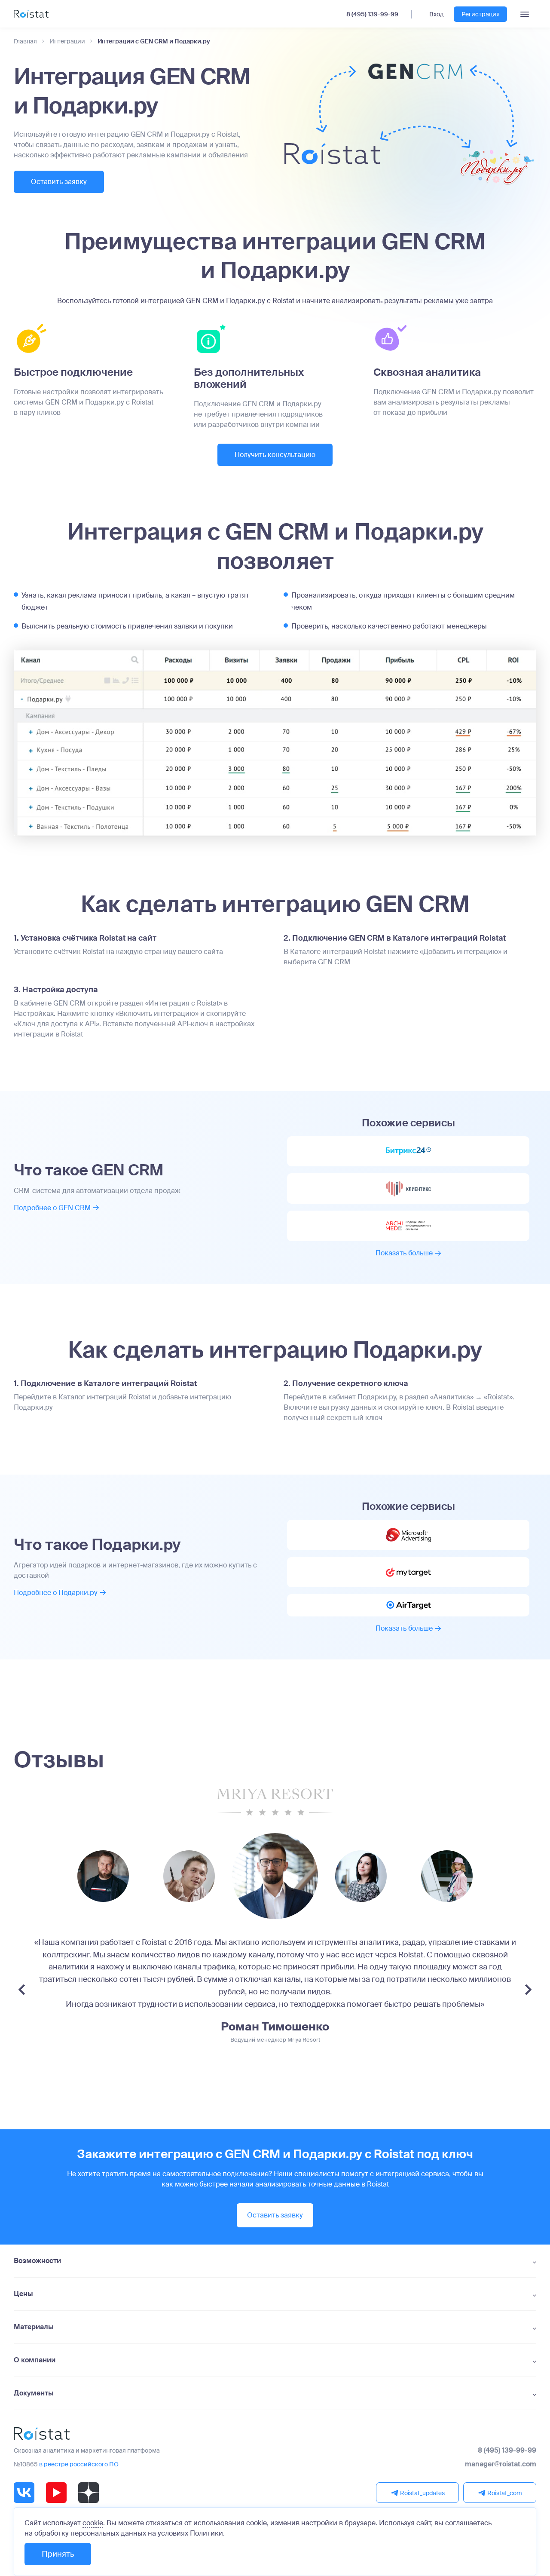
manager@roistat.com (501, 2464)
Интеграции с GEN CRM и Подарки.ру (154, 41)
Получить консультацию (275, 455)
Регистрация (481, 14)
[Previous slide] (22, 1990)
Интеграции (67, 41)
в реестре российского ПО (79, 2464)
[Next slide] (528, 1990)
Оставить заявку (59, 182)
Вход (436, 14)
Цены (23, 2294)
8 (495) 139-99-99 (372, 14)
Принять (58, 2554)
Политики (206, 2533)
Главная (25, 41)
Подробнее (52, 1208)
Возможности (37, 2261)
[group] (103, 1876)
